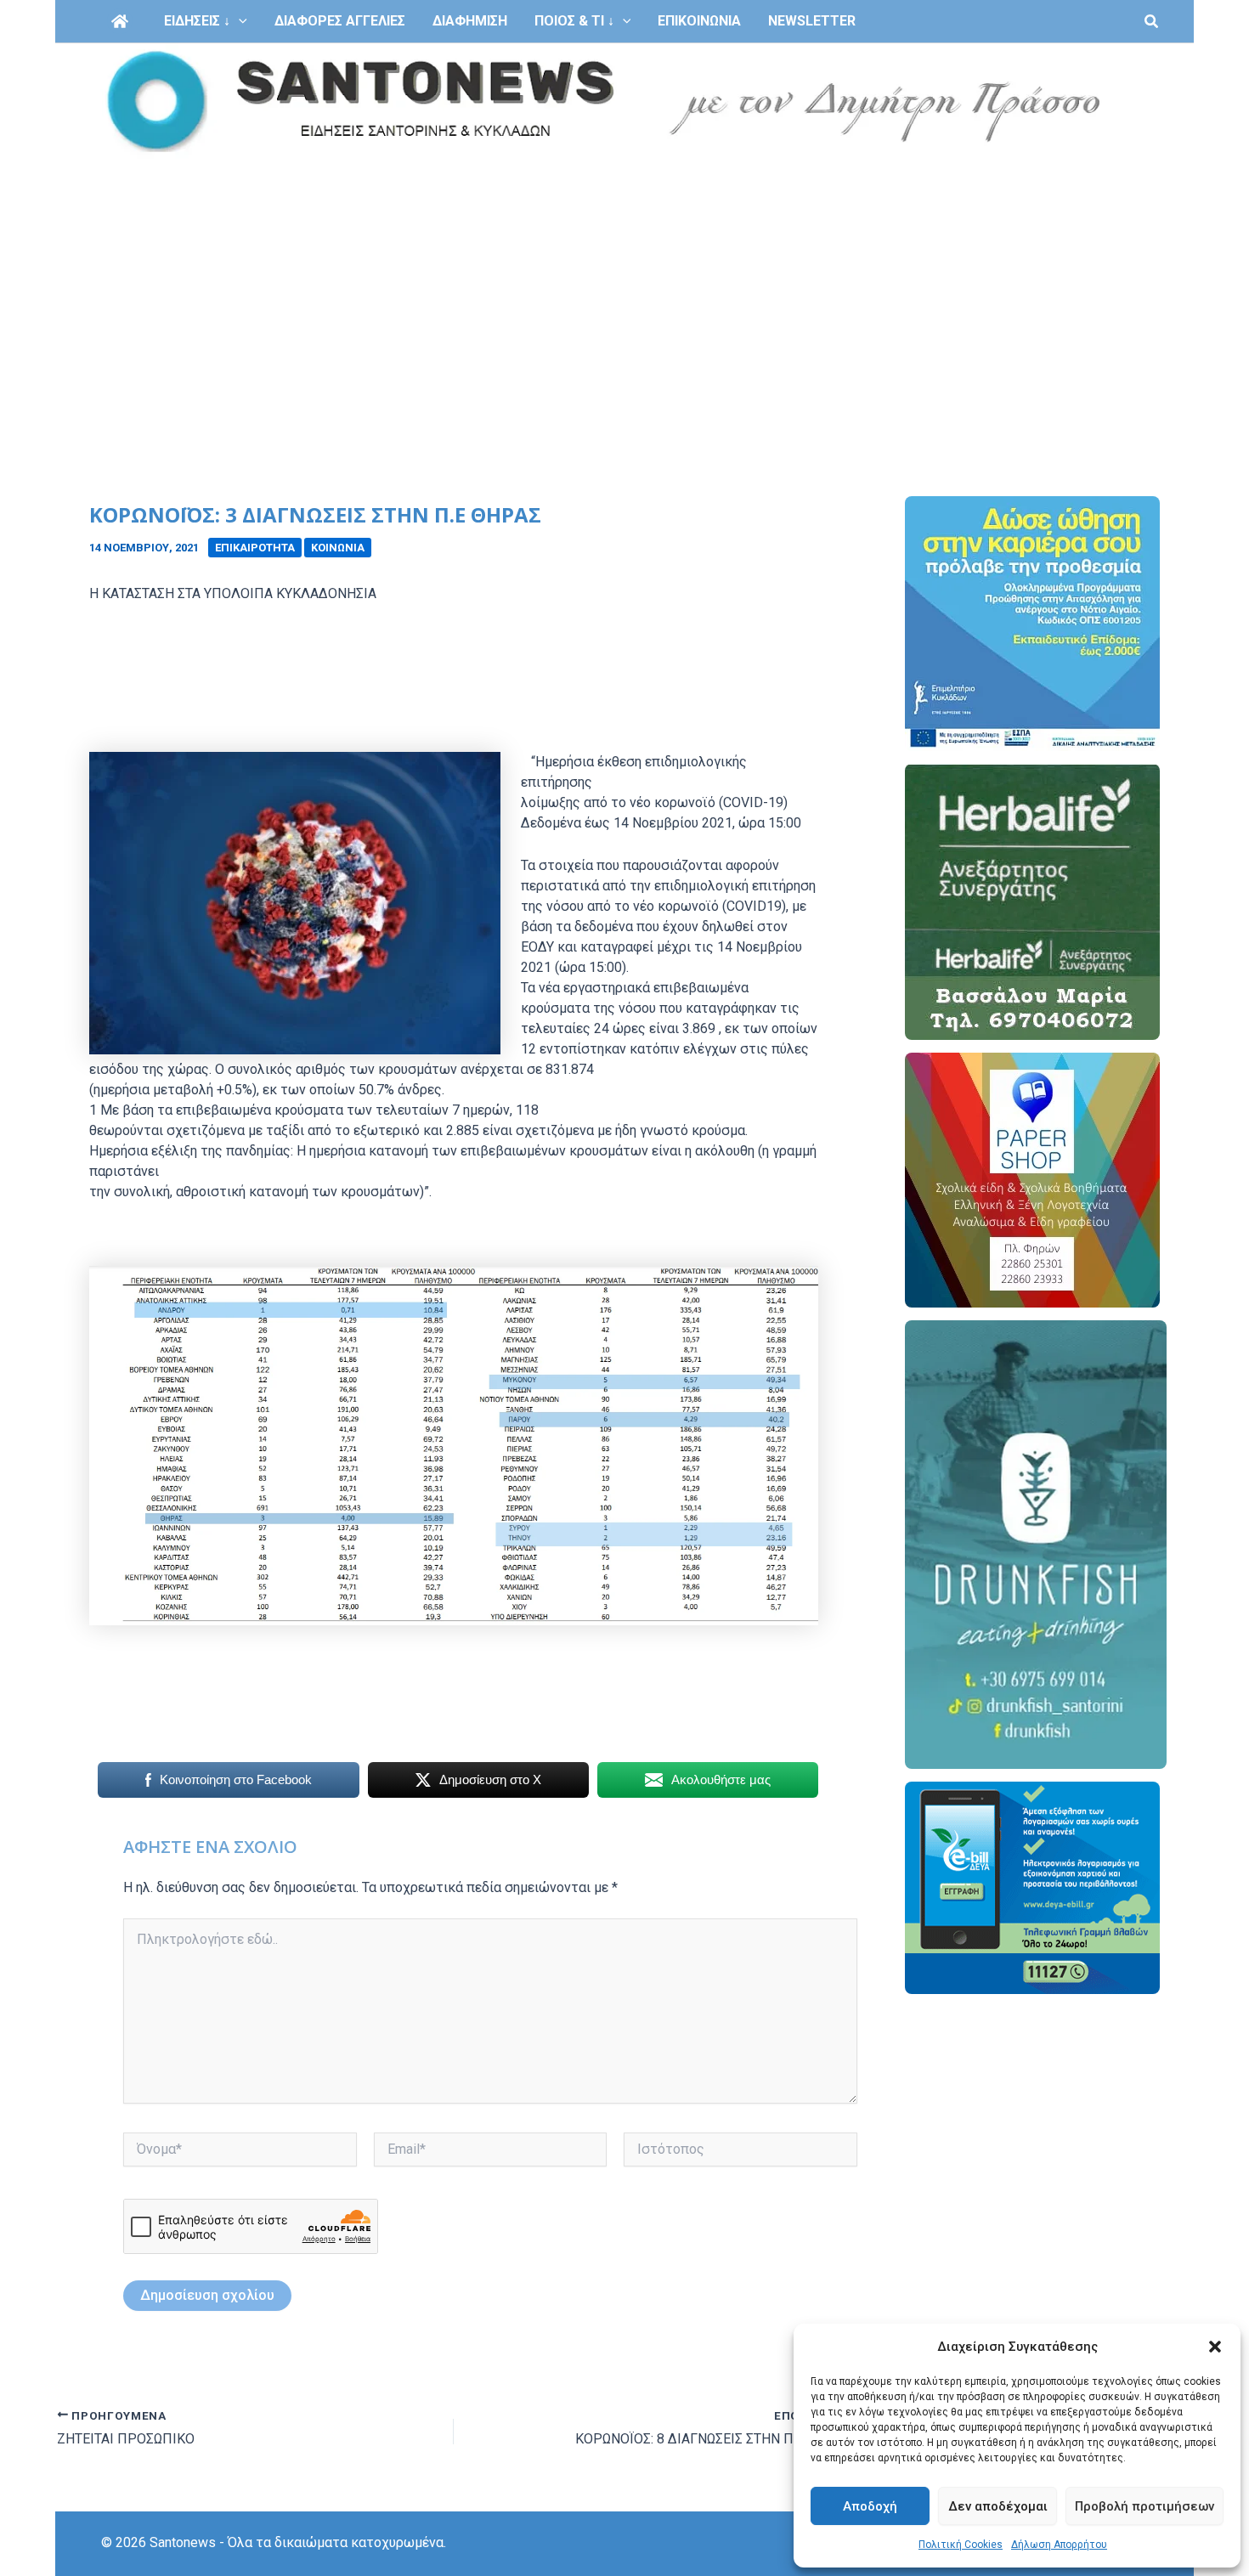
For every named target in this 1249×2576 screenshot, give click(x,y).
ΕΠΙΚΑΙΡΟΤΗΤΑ (255, 548)
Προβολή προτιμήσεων (1144, 2506)
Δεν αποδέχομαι (998, 2506)
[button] (1215, 2347)
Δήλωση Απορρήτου (1059, 2545)
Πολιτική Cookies (961, 2545)
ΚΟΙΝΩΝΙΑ (338, 548)
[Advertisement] (624, 287)
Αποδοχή (870, 2506)
